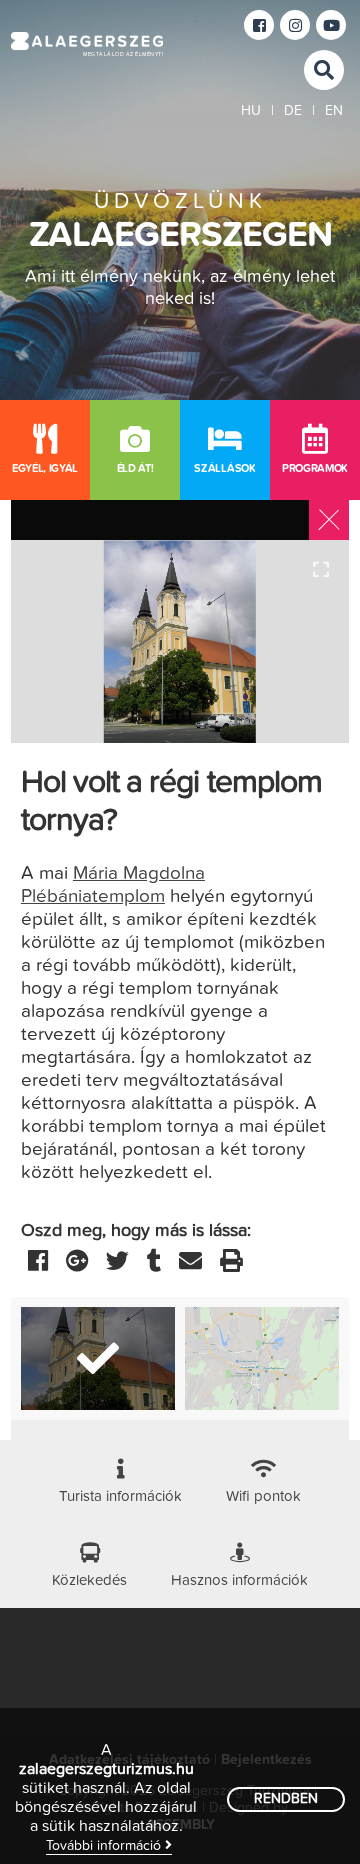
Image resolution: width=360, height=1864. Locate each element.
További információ (105, 1846)
